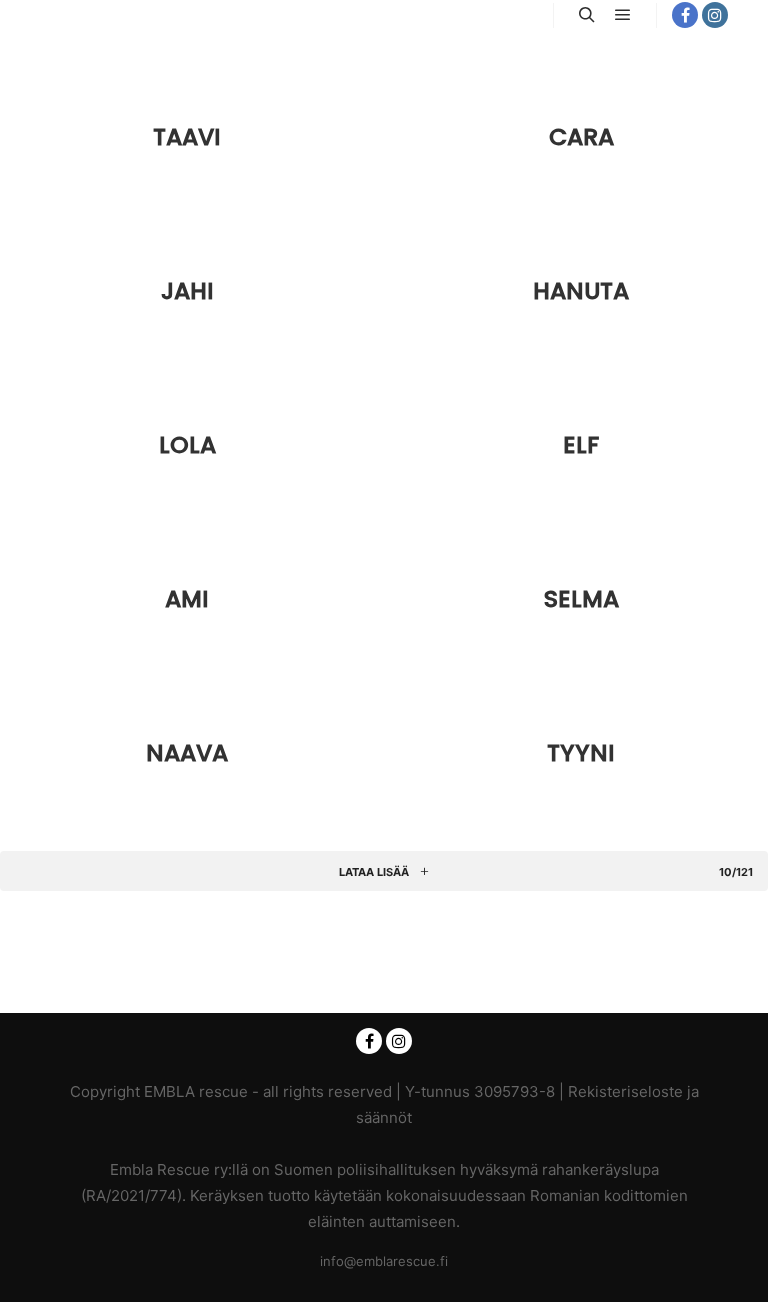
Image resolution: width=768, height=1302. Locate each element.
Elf (581, 444)
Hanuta (581, 290)
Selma (581, 598)
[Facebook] (685, 15)
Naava (187, 752)
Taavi (187, 136)
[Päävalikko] (623, 15)
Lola (187, 444)
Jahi (187, 290)
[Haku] (587, 15)
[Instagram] (715, 15)
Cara (581, 136)
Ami (187, 598)
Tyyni (581, 752)
